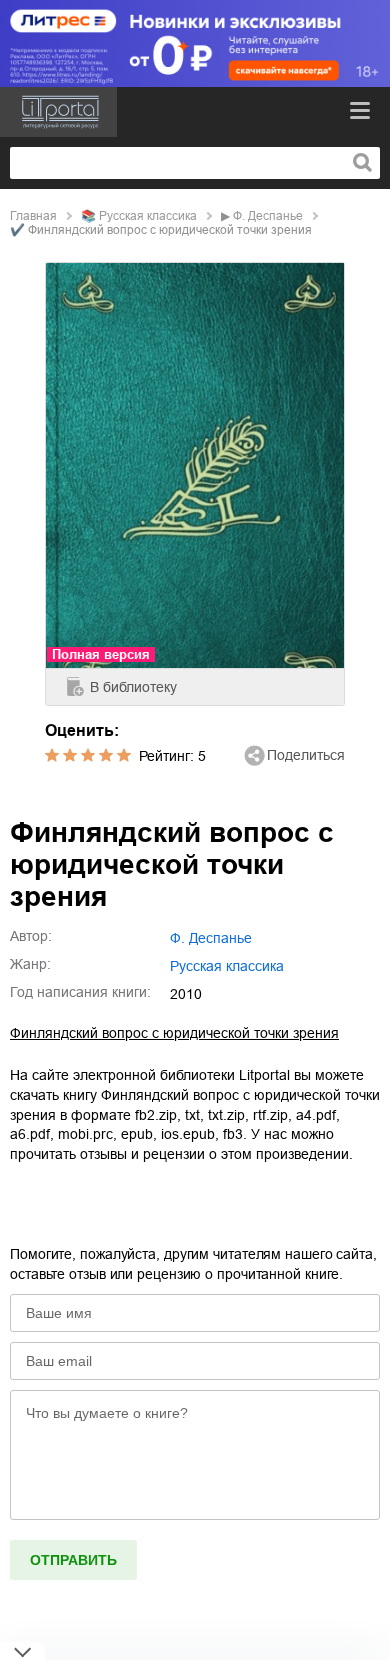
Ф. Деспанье (268, 216)
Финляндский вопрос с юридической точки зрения (174, 1033)
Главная (33, 216)
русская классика (148, 216)
